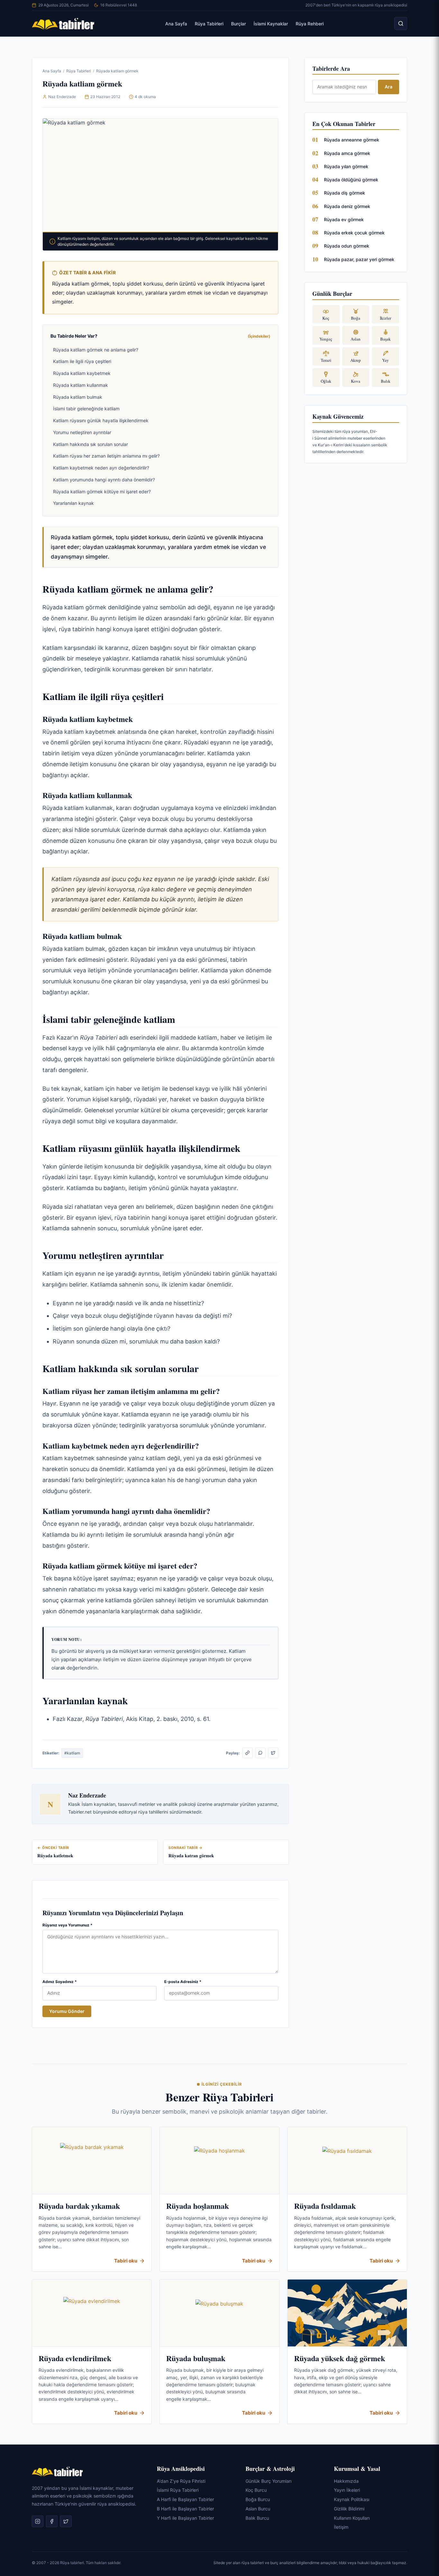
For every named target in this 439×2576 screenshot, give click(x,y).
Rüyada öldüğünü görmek (351, 180)
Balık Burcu (257, 2518)
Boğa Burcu (258, 2499)
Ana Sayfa (176, 24)
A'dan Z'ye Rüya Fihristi (181, 2481)
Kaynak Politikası (352, 2499)
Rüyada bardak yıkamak (79, 2206)
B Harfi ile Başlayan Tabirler (185, 2508)
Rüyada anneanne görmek (352, 140)
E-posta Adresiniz (183, 1982)
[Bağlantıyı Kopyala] (247, 1753)
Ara (389, 87)
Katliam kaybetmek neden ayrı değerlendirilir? (101, 468)
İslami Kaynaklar (271, 24)
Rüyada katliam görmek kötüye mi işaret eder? (102, 492)
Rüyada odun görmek (347, 246)
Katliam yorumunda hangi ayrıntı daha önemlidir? (104, 480)
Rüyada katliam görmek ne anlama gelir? (96, 350)
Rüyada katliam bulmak (78, 397)
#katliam (72, 1753)
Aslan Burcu (258, 2508)
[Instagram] (38, 2521)
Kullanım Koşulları (352, 2518)
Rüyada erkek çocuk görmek (354, 233)
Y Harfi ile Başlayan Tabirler (185, 2518)
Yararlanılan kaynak (73, 503)
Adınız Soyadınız (60, 1982)
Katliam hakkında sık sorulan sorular (90, 444)
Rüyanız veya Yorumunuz (67, 1925)
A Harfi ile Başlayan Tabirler (185, 2499)
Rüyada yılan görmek (346, 166)
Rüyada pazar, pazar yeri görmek (359, 259)
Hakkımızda (346, 2481)
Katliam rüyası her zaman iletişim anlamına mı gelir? (106, 456)
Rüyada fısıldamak (325, 2206)
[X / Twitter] (273, 1753)
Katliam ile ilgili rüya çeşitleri (82, 361)
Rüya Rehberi (310, 24)
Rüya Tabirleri (209, 24)
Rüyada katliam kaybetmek (82, 373)
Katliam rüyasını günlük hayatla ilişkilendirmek (101, 420)
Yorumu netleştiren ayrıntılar (82, 432)
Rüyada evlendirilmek (75, 2358)
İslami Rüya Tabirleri (178, 2490)
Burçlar (238, 24)
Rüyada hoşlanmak (197, 2206)
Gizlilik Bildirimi (349, 2508)
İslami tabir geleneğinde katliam (86, 409)
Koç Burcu (256, 2490)
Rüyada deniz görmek (347, 206)
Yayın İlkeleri (347, 2490)
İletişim (341, 2527)
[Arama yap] (401, 23)
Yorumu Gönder (67, 2011)
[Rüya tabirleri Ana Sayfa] (63, 23)
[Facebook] (52, 2521)
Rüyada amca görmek (347, 153)
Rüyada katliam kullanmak (81, 385)
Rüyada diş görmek (345, 193)
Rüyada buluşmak (196, 2358)
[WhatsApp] (260, 1753)
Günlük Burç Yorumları (269, 2481)
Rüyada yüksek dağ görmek (340, 2358)
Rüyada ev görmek (344, 219)
